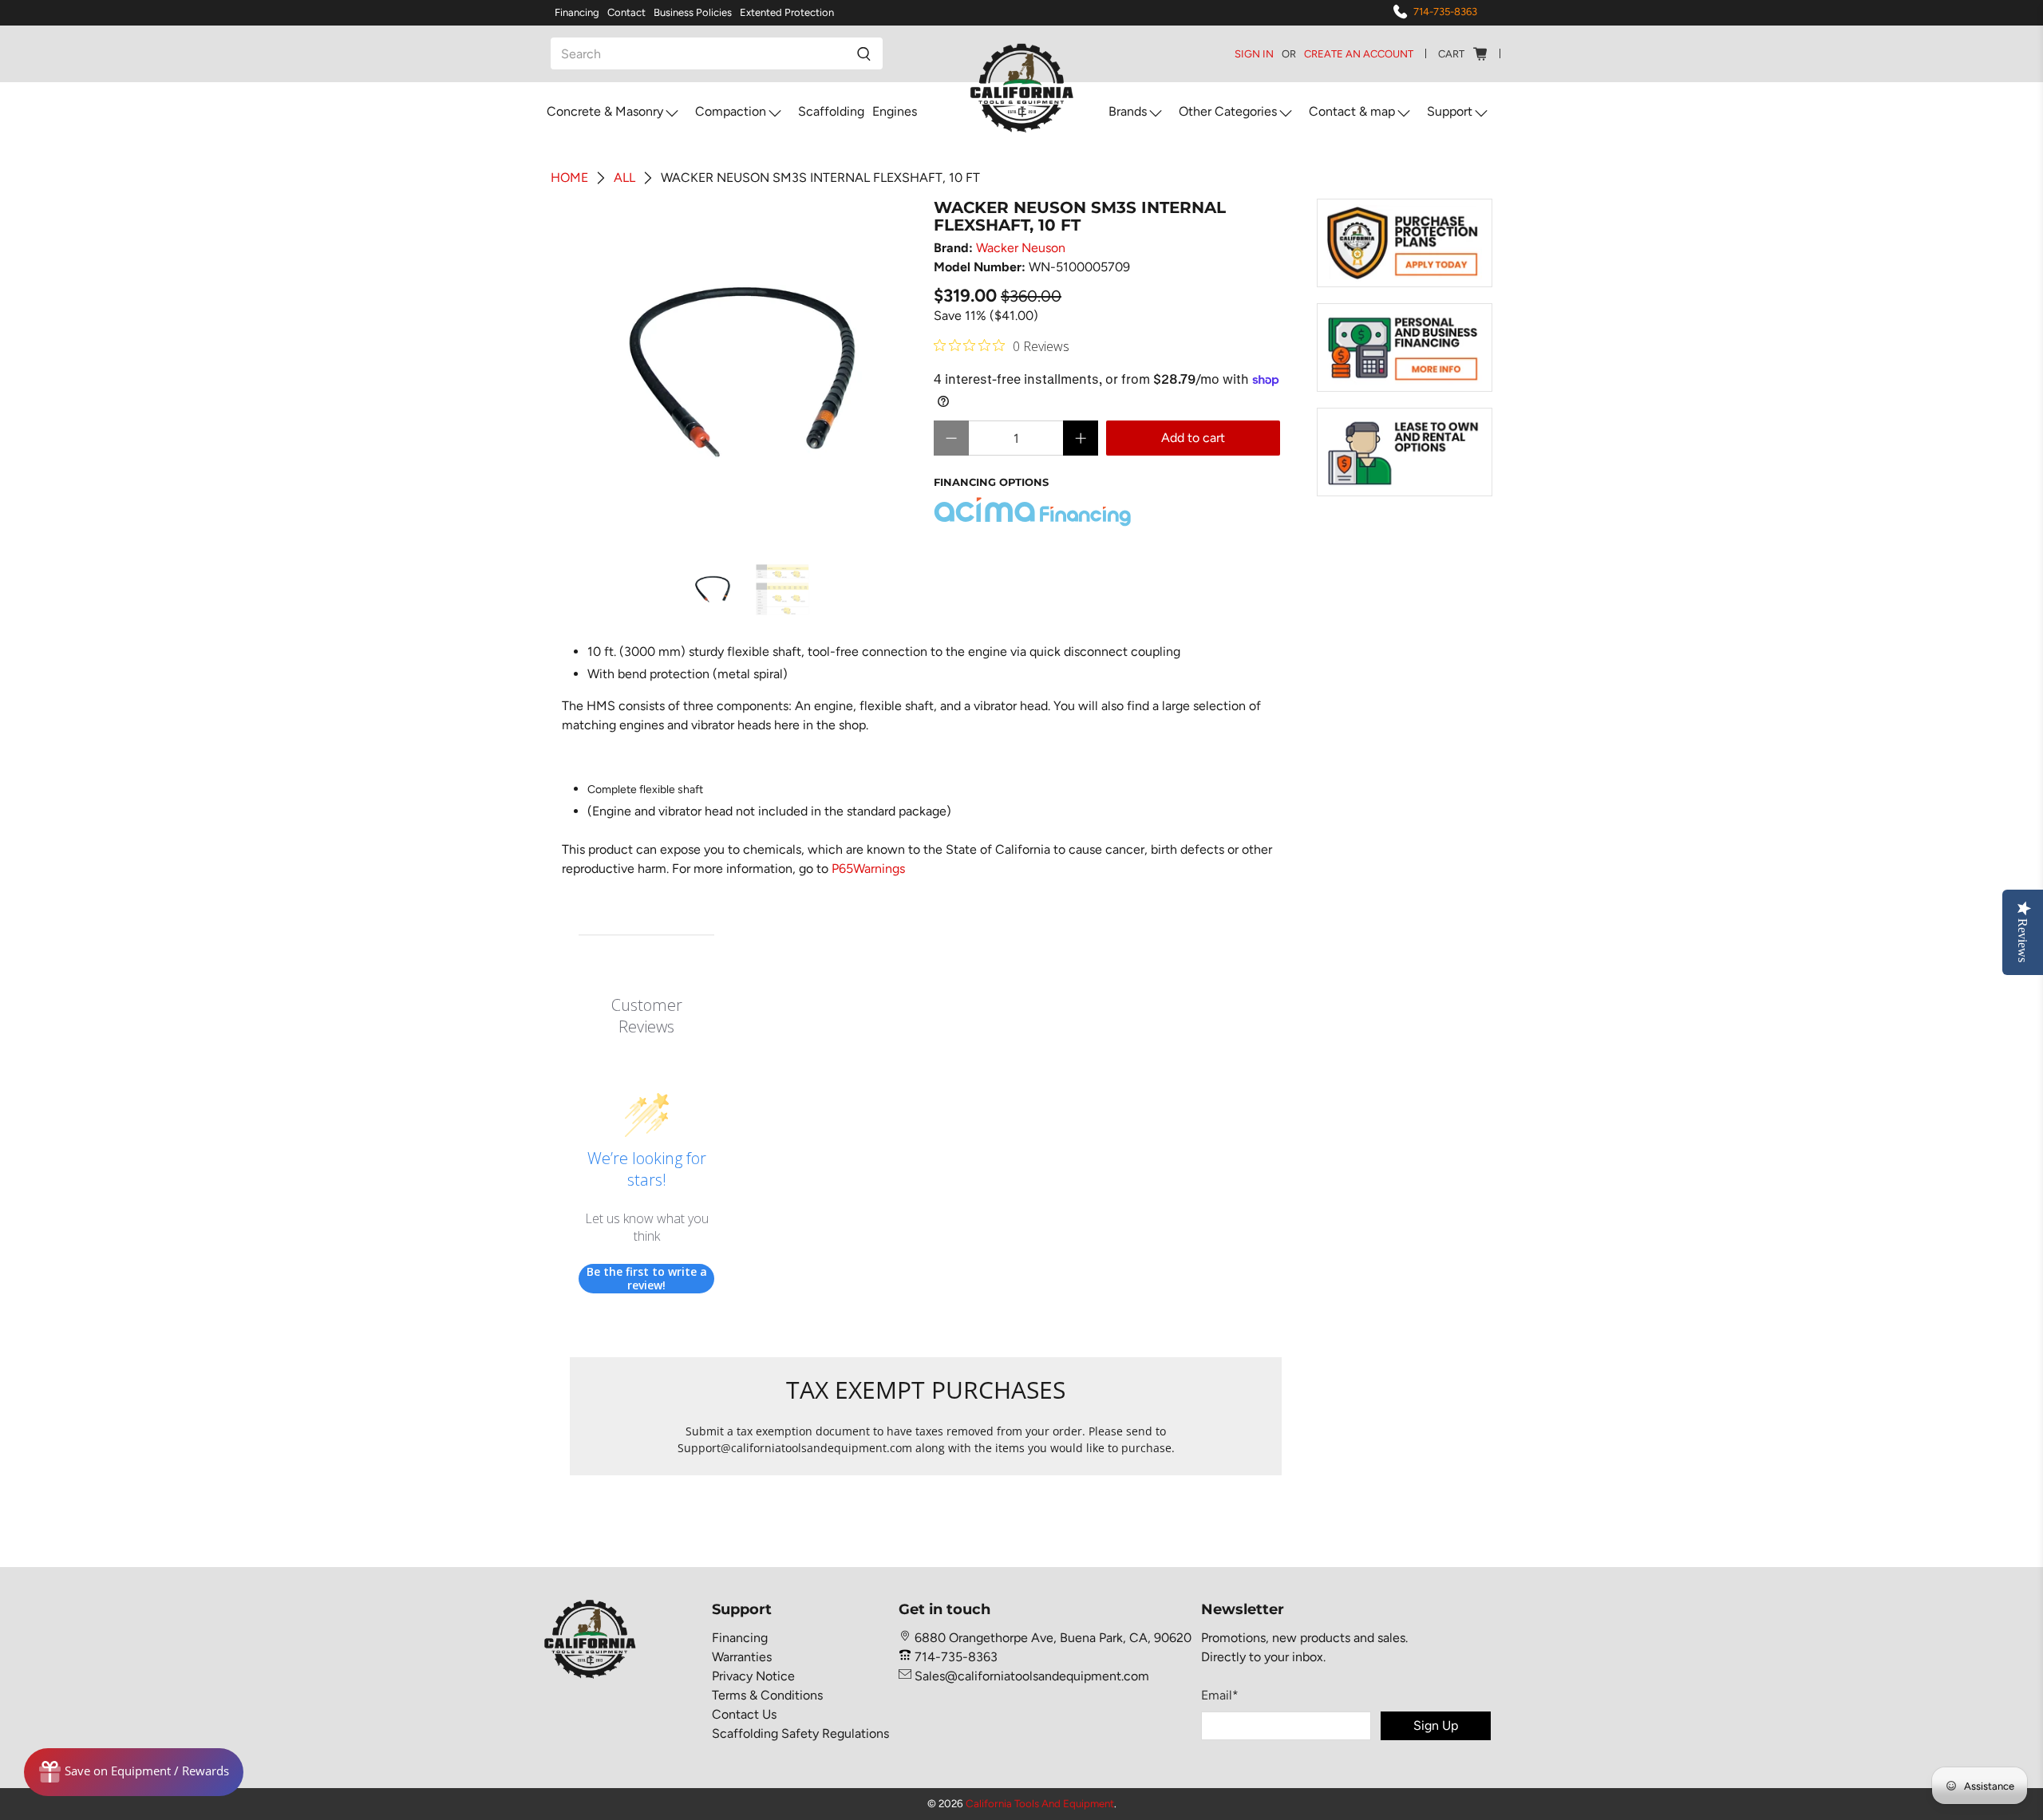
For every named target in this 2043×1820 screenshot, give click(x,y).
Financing (577, 12)
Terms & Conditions (767, 1695)
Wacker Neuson (1021, 248)
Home (569, 178)
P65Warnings (868, 869)
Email (1220, 1695)
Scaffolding (831, 111)
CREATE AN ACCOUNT (1359, 54)
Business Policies (693, 12)
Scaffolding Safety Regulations (800, 1733)
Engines (895, 111)
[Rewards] (134, 1772)
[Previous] (595, 373)
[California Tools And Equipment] (1022, 89)
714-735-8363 (1445, 12)
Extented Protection (787, 12)
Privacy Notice (753, 1676)
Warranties (742, 1657)
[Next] (892, 373)
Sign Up (1436, 1725)
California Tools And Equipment (1040, 1803)
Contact (626, 12)
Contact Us (744, 1714)
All (624, 178)
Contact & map (1352, 111)
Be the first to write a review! (647, 1279)
